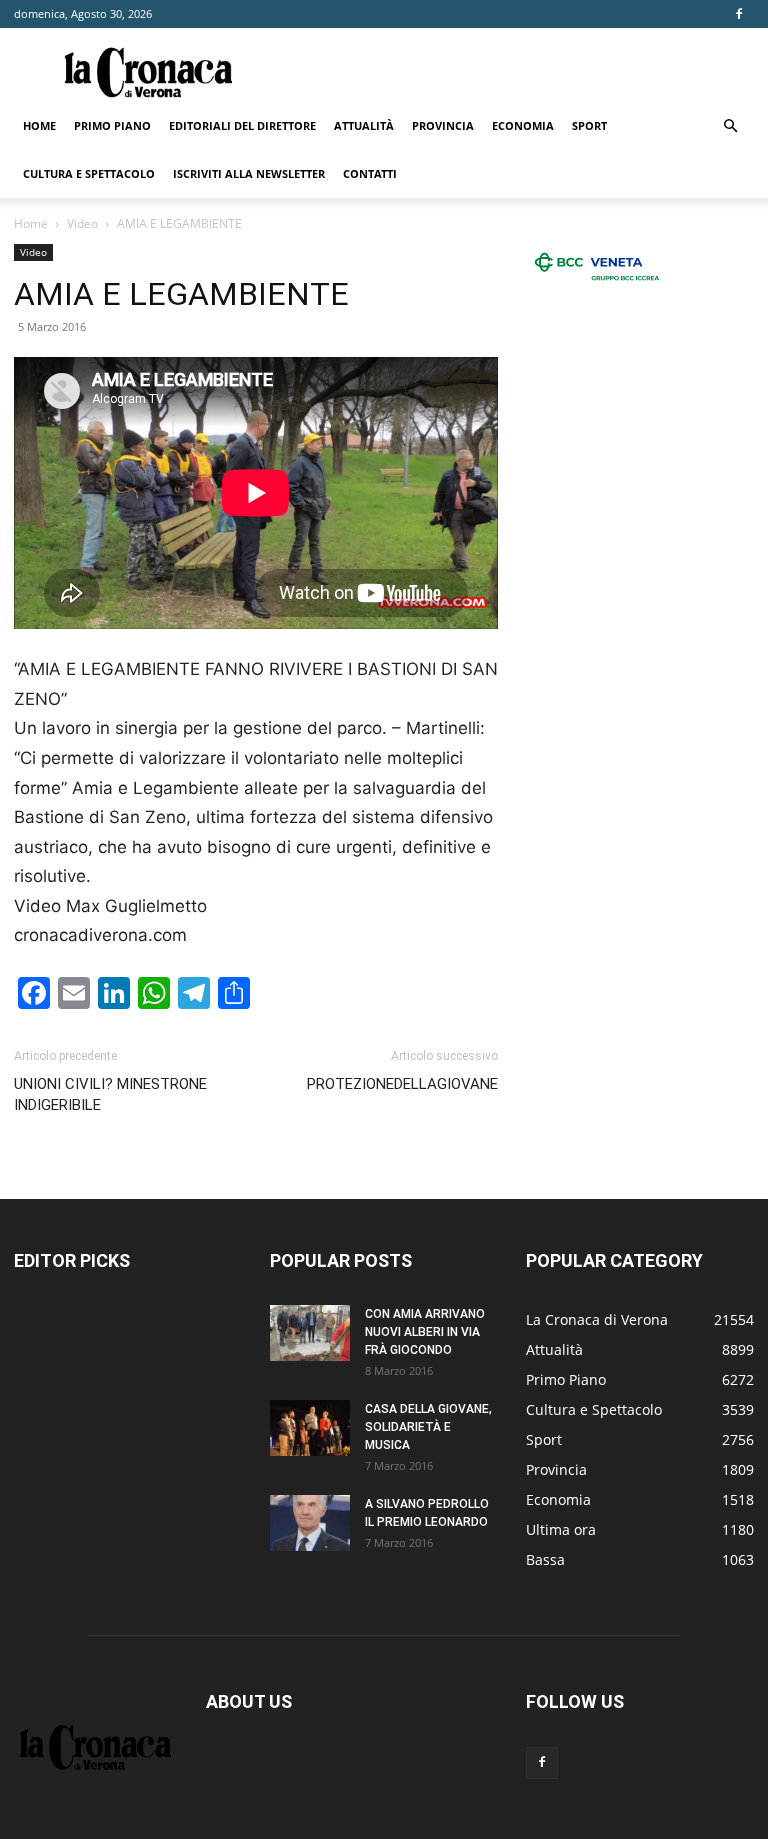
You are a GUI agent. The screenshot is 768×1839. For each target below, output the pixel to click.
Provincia (443, 125)
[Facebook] (739, 14)
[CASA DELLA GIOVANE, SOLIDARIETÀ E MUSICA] (310, 1428)
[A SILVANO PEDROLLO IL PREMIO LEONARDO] (310, 1523)
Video (82, 223)
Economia (523, 125)
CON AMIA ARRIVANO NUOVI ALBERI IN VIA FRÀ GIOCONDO (425, 1332)
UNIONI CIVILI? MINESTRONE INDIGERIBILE (110, 1094)
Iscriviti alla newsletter (249, 173)
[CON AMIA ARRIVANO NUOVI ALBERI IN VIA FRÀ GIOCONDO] (310, 1333)
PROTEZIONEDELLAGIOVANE (402, 1084)
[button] (730, 126)
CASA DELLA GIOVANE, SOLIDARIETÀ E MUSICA (428, 1427)
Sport (589, 125)
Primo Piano (112, 125)
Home (39, 125)
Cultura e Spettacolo (89, 173)
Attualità (364, 125)
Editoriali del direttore (242, 125)
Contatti (370, 173)
